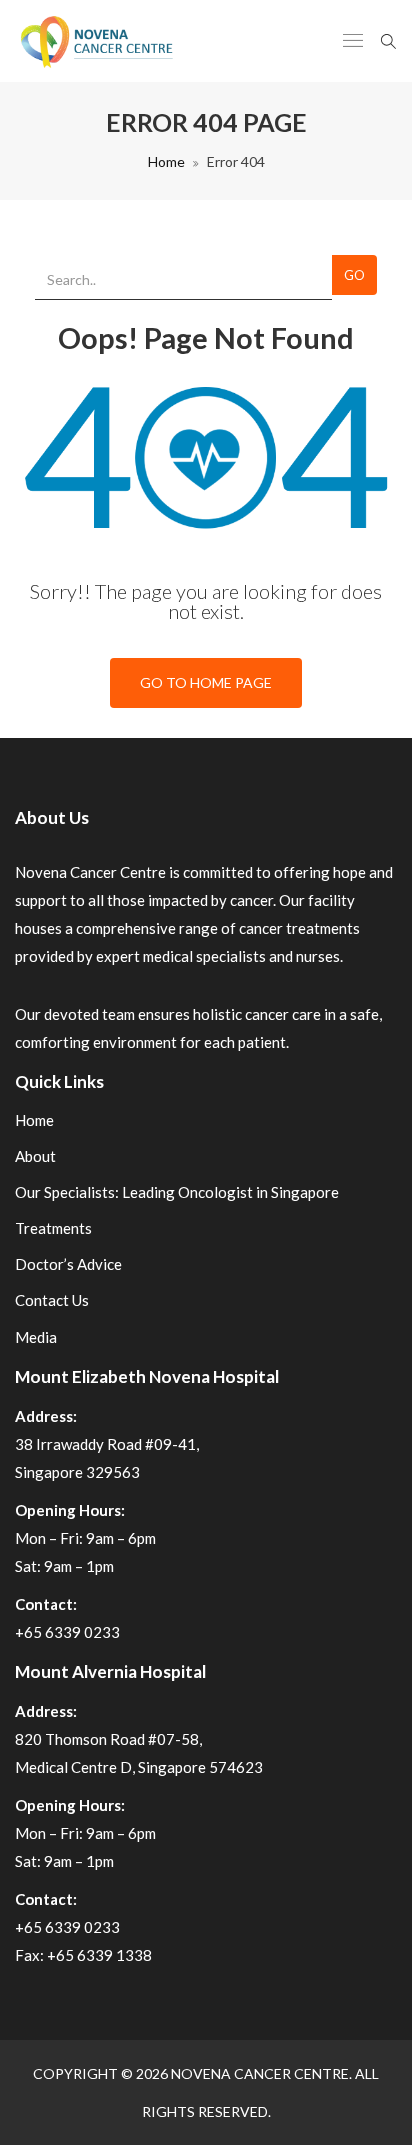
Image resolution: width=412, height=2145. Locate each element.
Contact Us (52, 1300)
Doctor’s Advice (68, 1264)
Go (354, 275)
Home (166, 161)
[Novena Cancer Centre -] (96, 41)
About (35, 1156)
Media (36, 1337)
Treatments (53, 1228)
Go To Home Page (206, 682)
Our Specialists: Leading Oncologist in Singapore (177, 1192)
